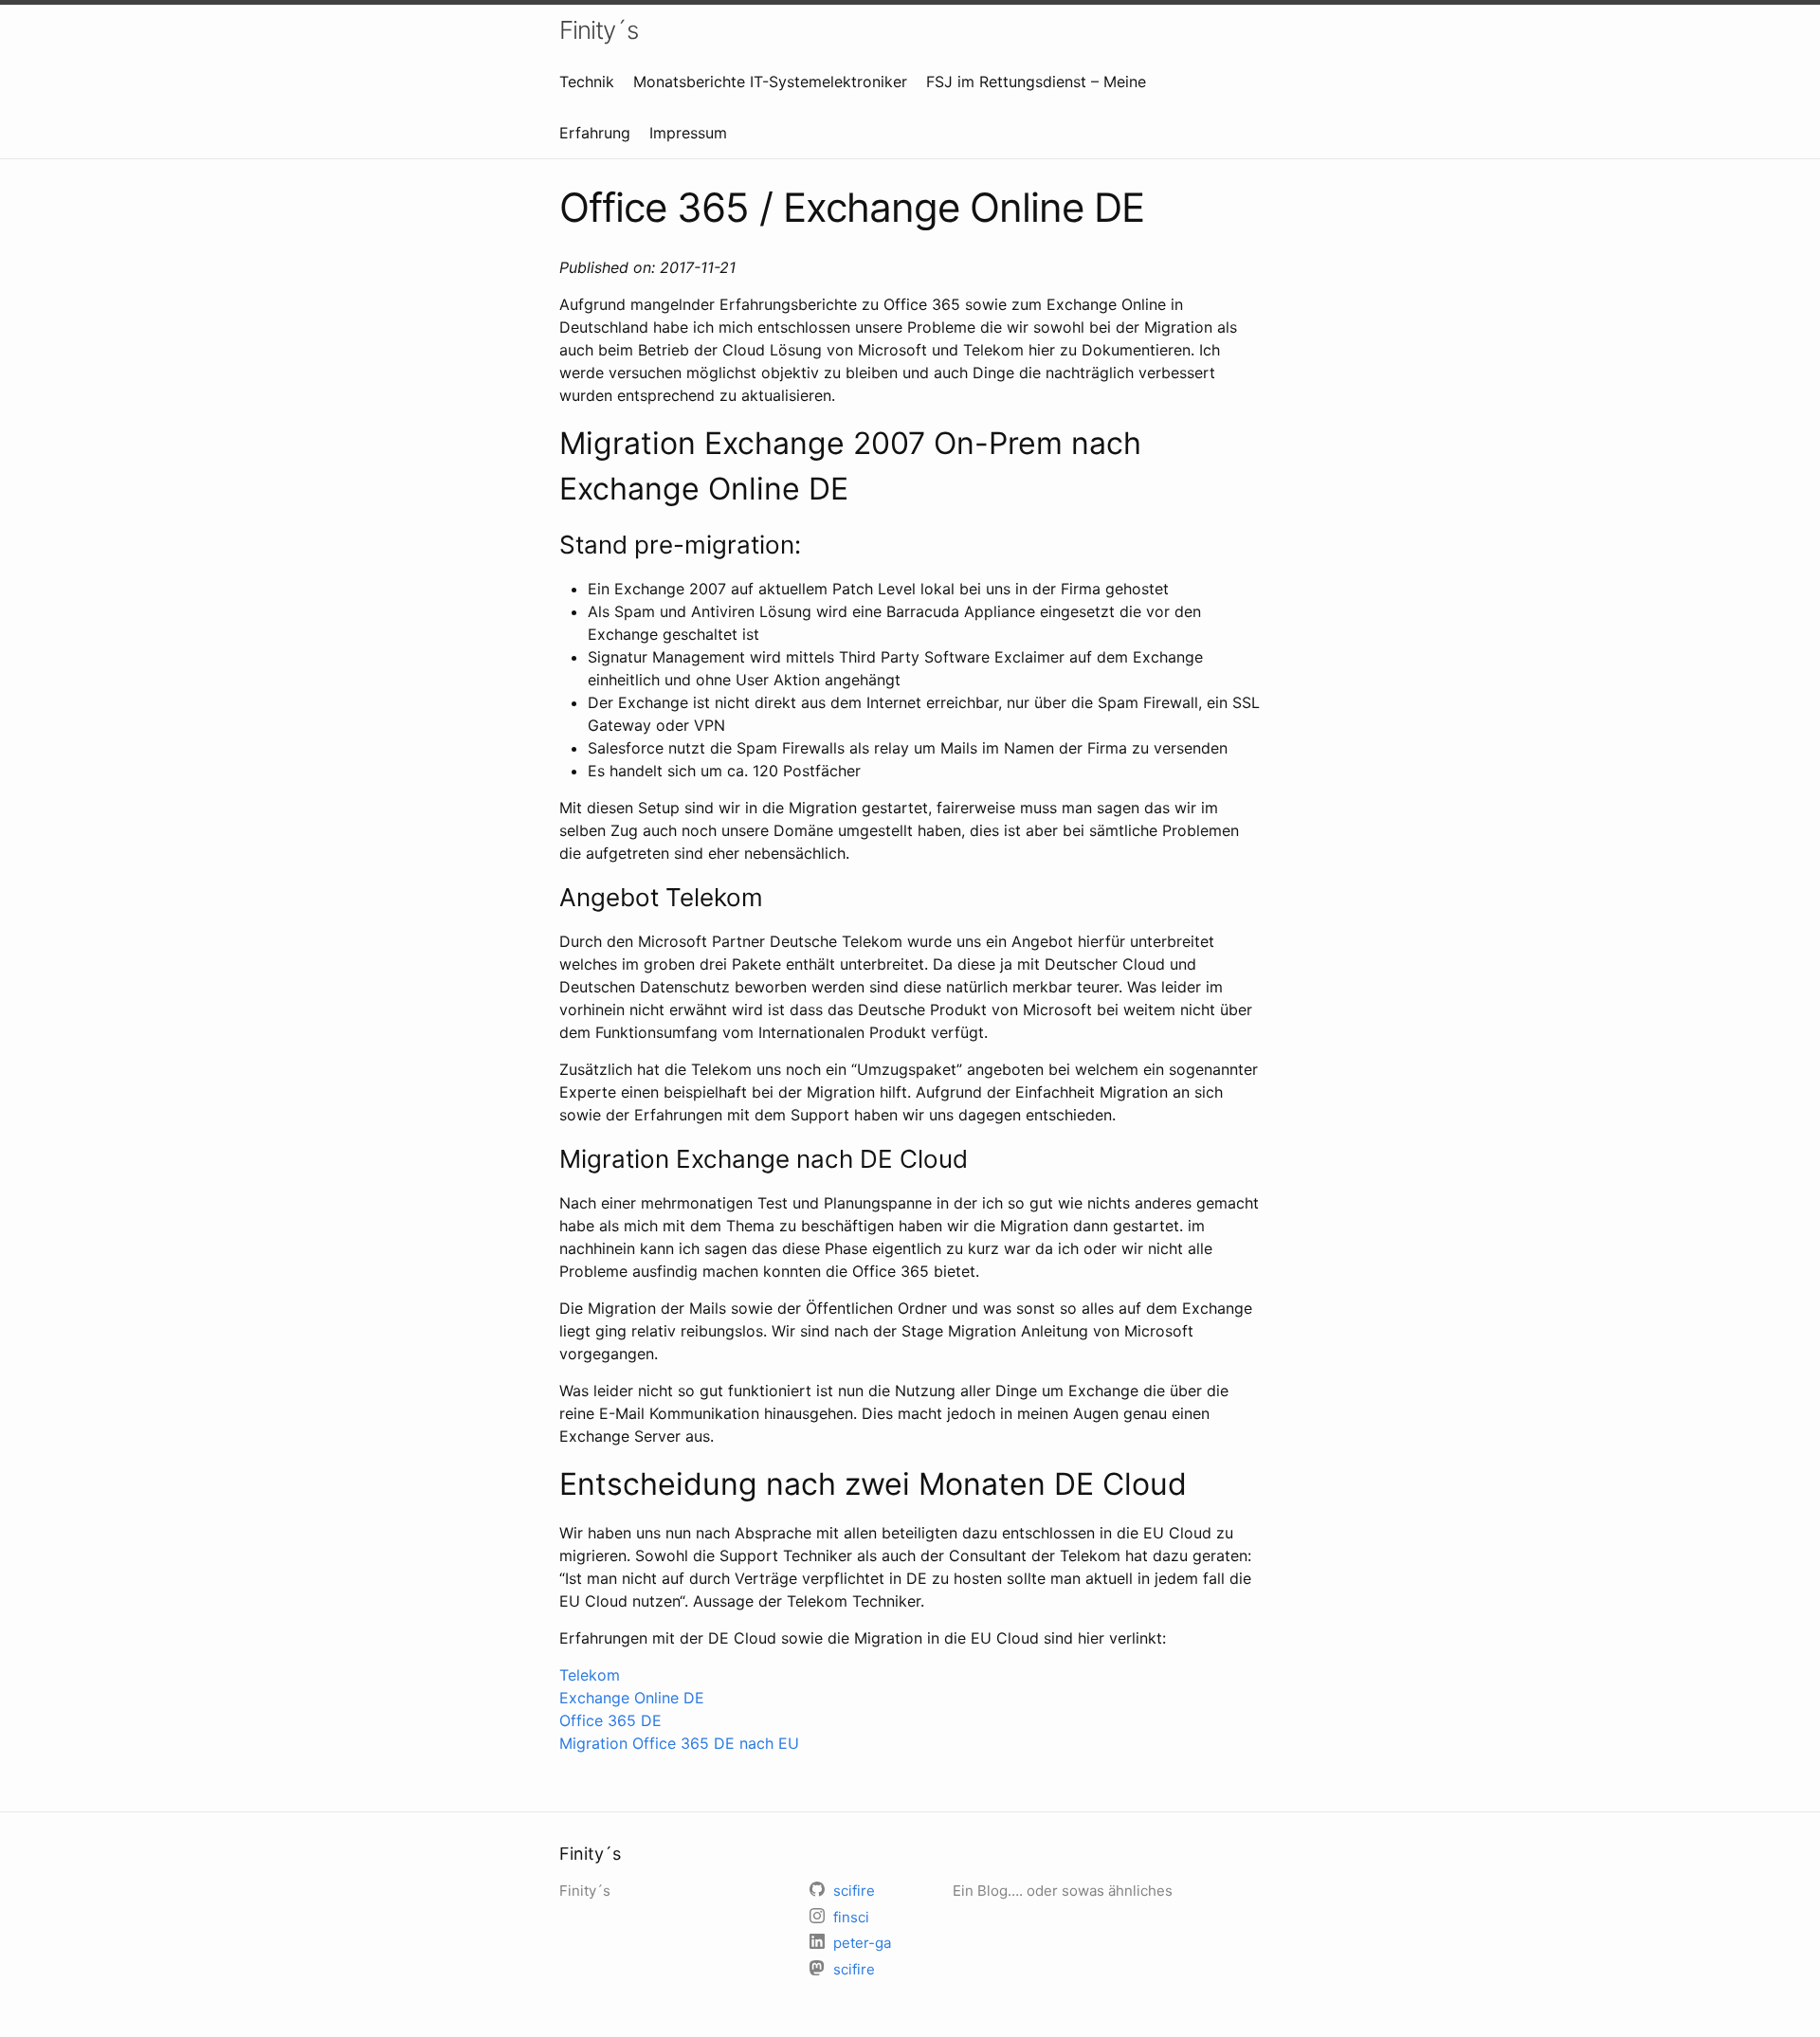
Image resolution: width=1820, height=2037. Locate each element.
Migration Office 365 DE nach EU (679, 1743)
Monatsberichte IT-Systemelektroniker (770, 82)
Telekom (590, 1675)
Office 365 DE (610, 1720)
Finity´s (599, 30)
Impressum (688, 133)
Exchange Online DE (632, 1698)
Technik (587, 82)
